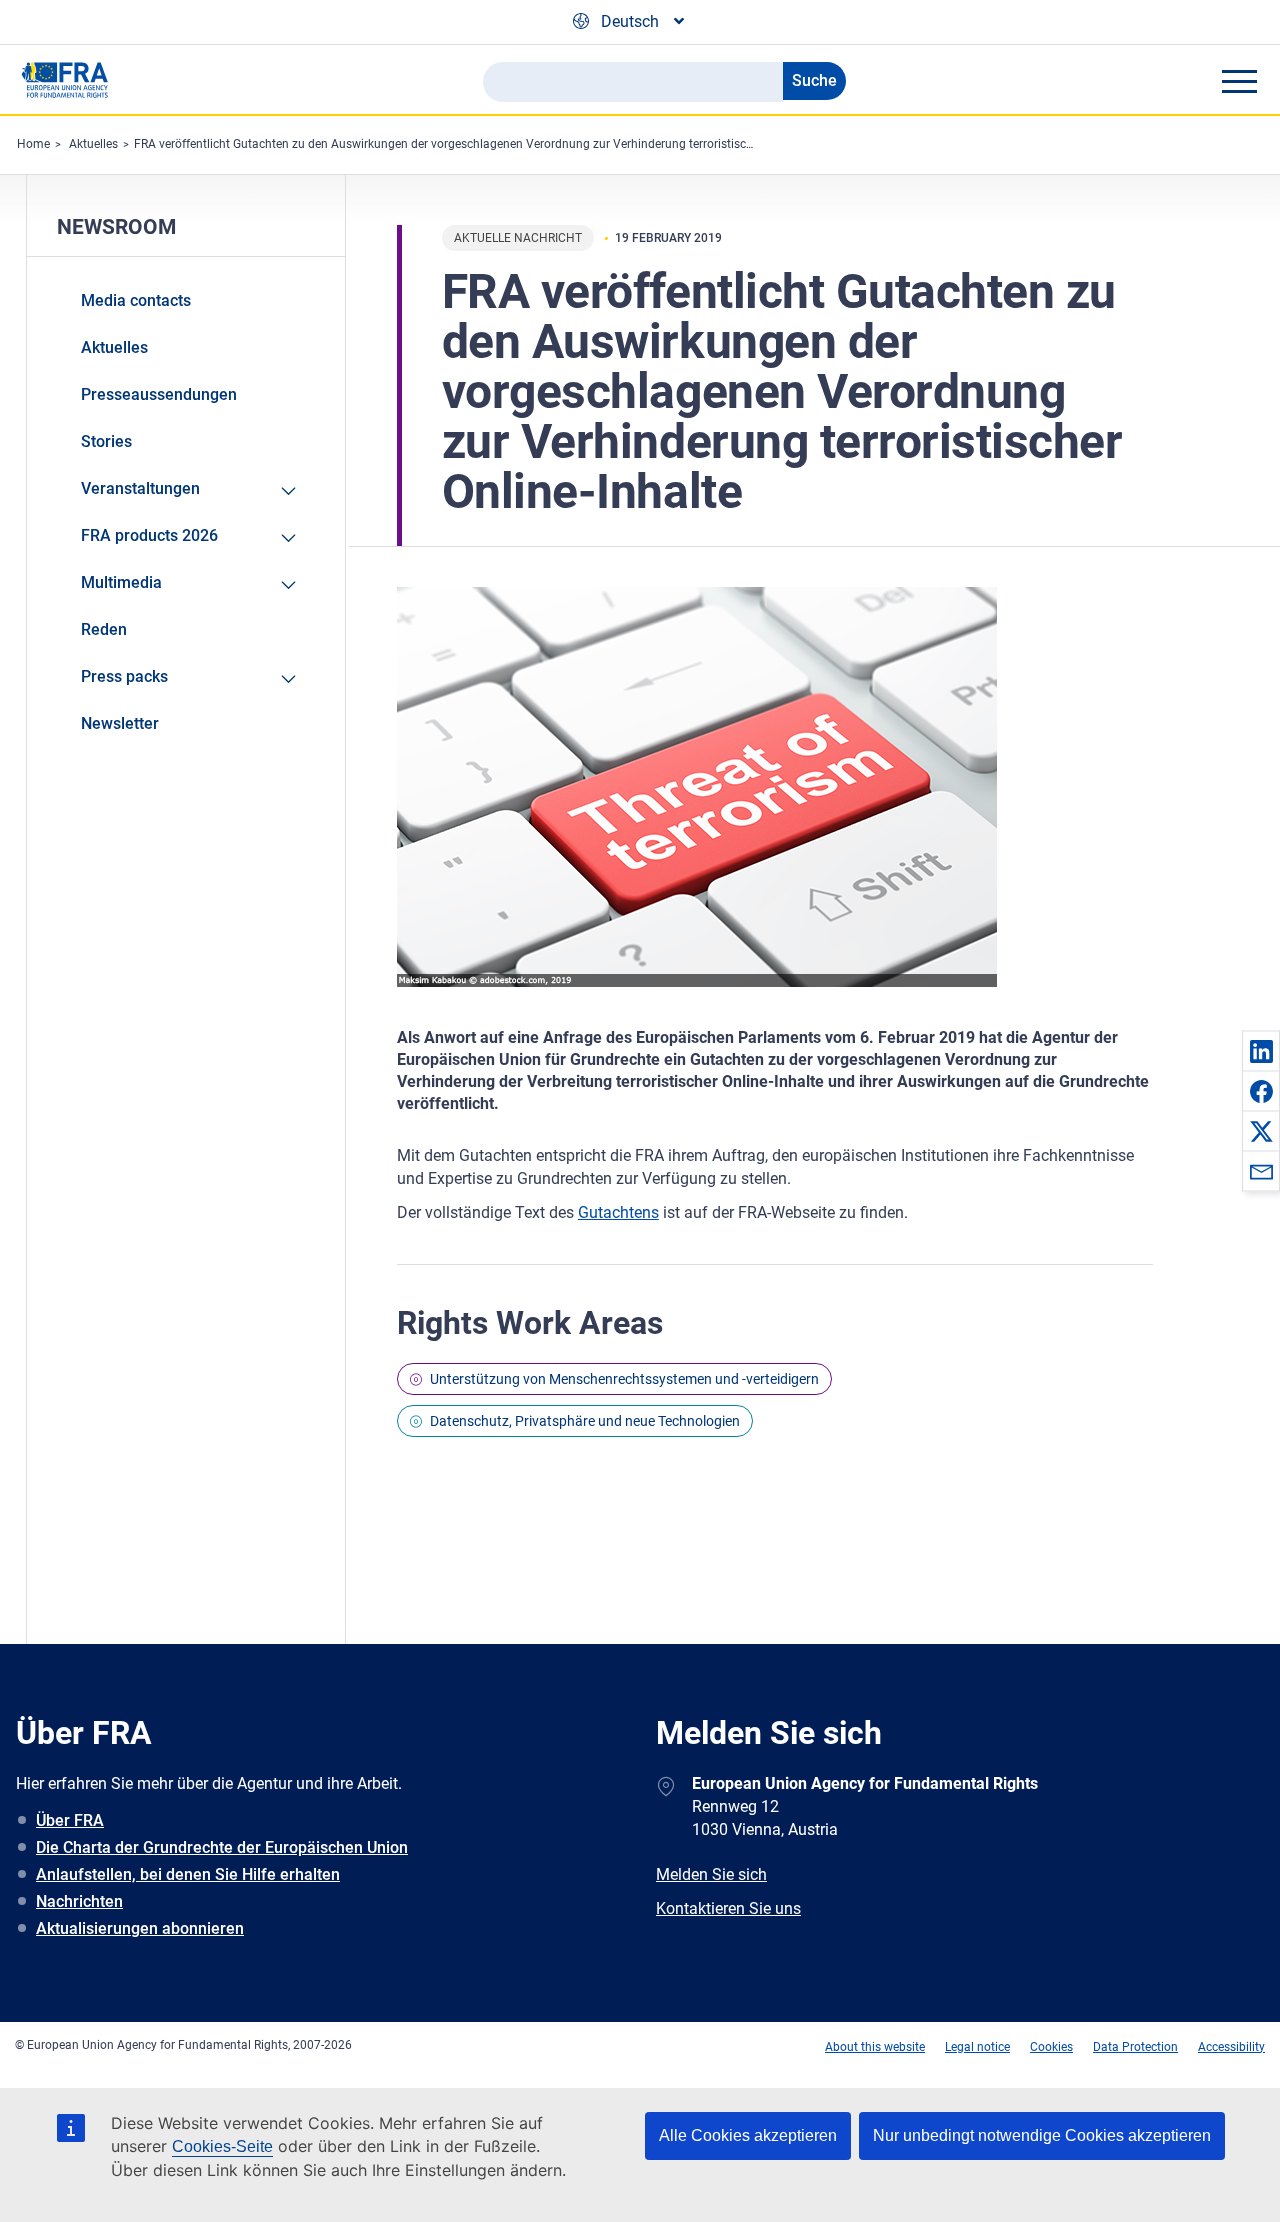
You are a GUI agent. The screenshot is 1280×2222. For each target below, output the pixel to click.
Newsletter (120, 723)
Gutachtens (618, 1212)
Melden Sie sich (711, 1874)
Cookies (1051, 2047)
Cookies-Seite (222, 2146)
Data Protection (1135, 2047)
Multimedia (121, 582)
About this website (875, 2047)
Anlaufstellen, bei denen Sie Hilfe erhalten (188, 1874)
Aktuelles (93, 144)
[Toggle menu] (1239, 81)
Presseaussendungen (159, 394)
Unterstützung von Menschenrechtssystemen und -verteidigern (624, 1379)
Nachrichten (79, 1901)
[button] (1261, 1051)
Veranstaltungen (140, 488)
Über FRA (70, 1820)
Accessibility (1231, 2047)
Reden (104, 629)
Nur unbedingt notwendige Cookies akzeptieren (1042, 2135)
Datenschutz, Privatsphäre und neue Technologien (585, 1421)
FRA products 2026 (149, 535)
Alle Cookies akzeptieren (748, 2135)
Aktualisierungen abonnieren (140, 1928)
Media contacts (136, 300)
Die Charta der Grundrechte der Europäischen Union (222, 1847)
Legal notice (977, 2047)
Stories (106, 441)
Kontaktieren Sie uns (728, 1908)
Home (33, 144)
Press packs (124, 676)
